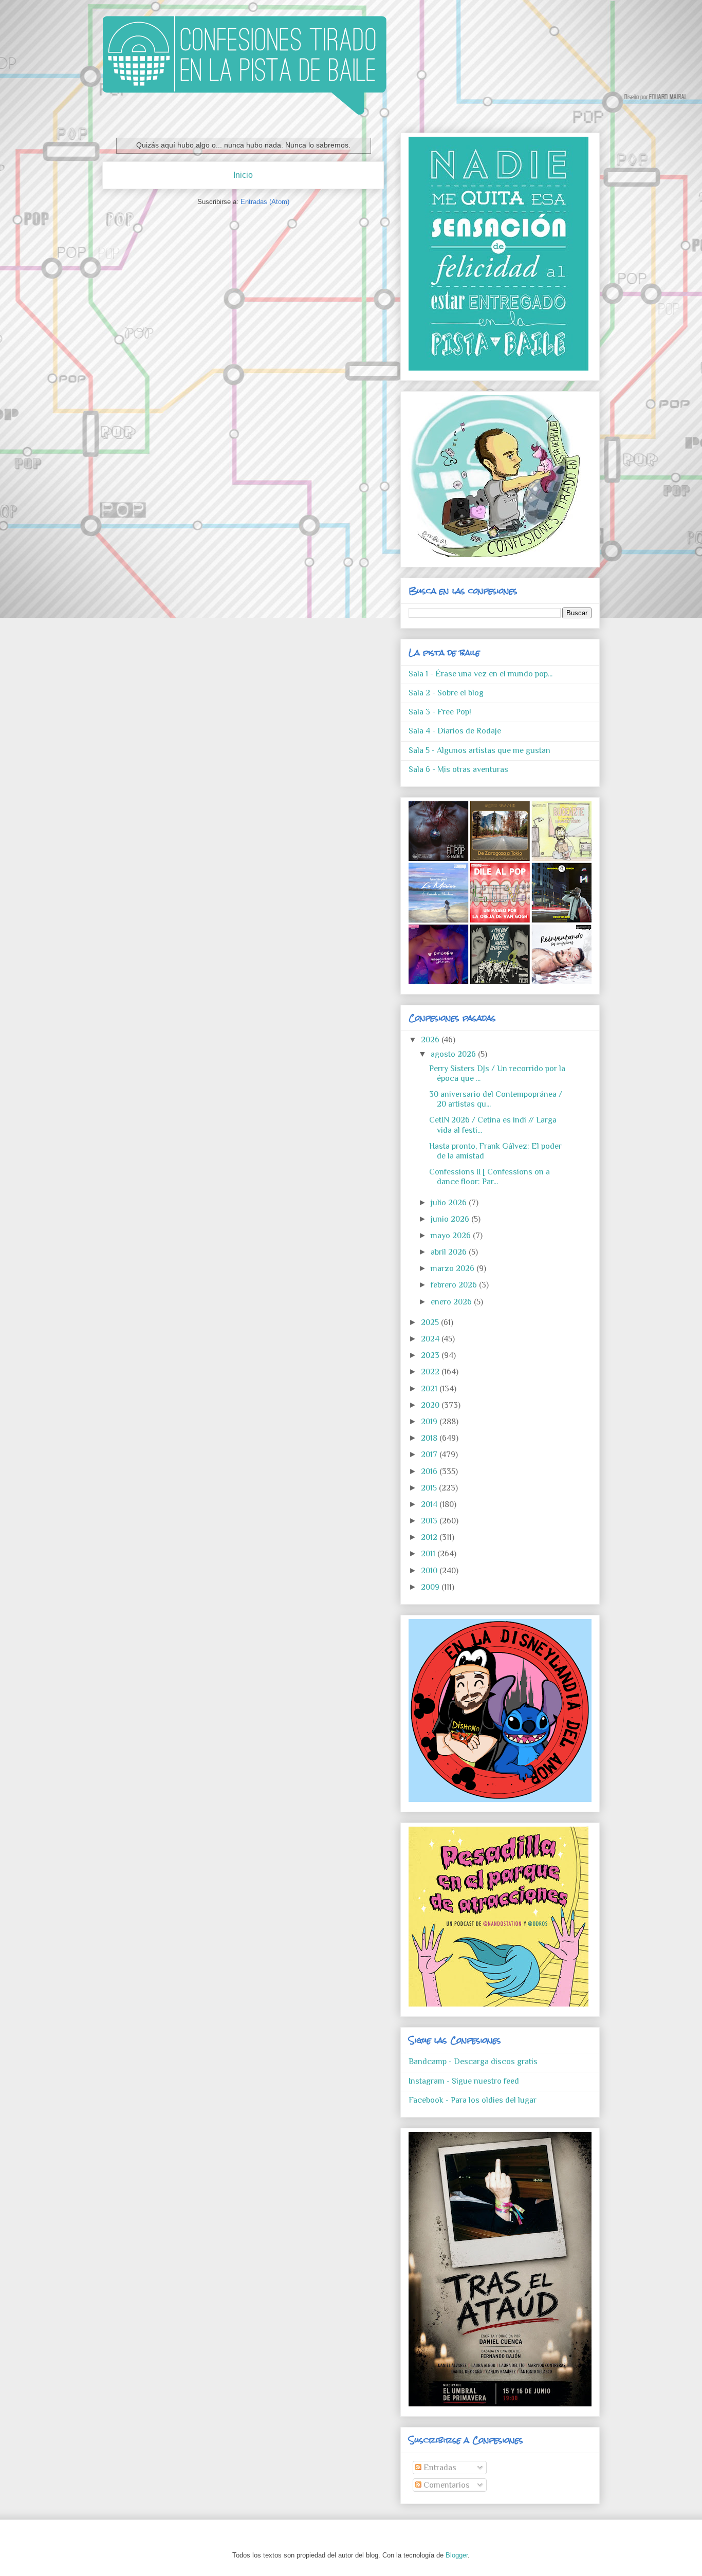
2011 (429, 1554)
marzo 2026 (454, 1268)
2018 (430, 1438)
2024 (431, 1339)
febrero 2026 (455, 1285)
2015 (430, 1488)
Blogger (457, 2555)
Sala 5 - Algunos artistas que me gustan (479, 750)
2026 (431, 1040)
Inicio (243, 175)
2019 (430, 1422)
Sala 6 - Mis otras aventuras (458, 769)
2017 (430, 1455)
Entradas (439, 2468)
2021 (430, 1389)
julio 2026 (450, 1203)
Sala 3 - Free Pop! (440, 712)
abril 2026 (450, 1252)
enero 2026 (452, 1302)
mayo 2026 (452, 1236)
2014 (430, 1504)
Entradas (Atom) (265, 202)
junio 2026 (451, 1219)
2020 (431, 1405)
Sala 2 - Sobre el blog (446, 693)
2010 (430, 1571)
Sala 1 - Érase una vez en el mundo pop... (481, 674)
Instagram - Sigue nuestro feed (464, 2081)
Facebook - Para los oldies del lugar (473, 2100)
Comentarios (446, 2485)
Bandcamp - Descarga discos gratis (473, 2062)
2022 (431, 1372)
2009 (431, 1587)
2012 (430, 1537)
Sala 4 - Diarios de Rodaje (455, 731)
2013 (430, 1521)
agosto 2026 (454, 1054)
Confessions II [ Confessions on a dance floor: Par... (489, 1177)
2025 (431, 1322)
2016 (430, 1471)
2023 (431, 1355)
